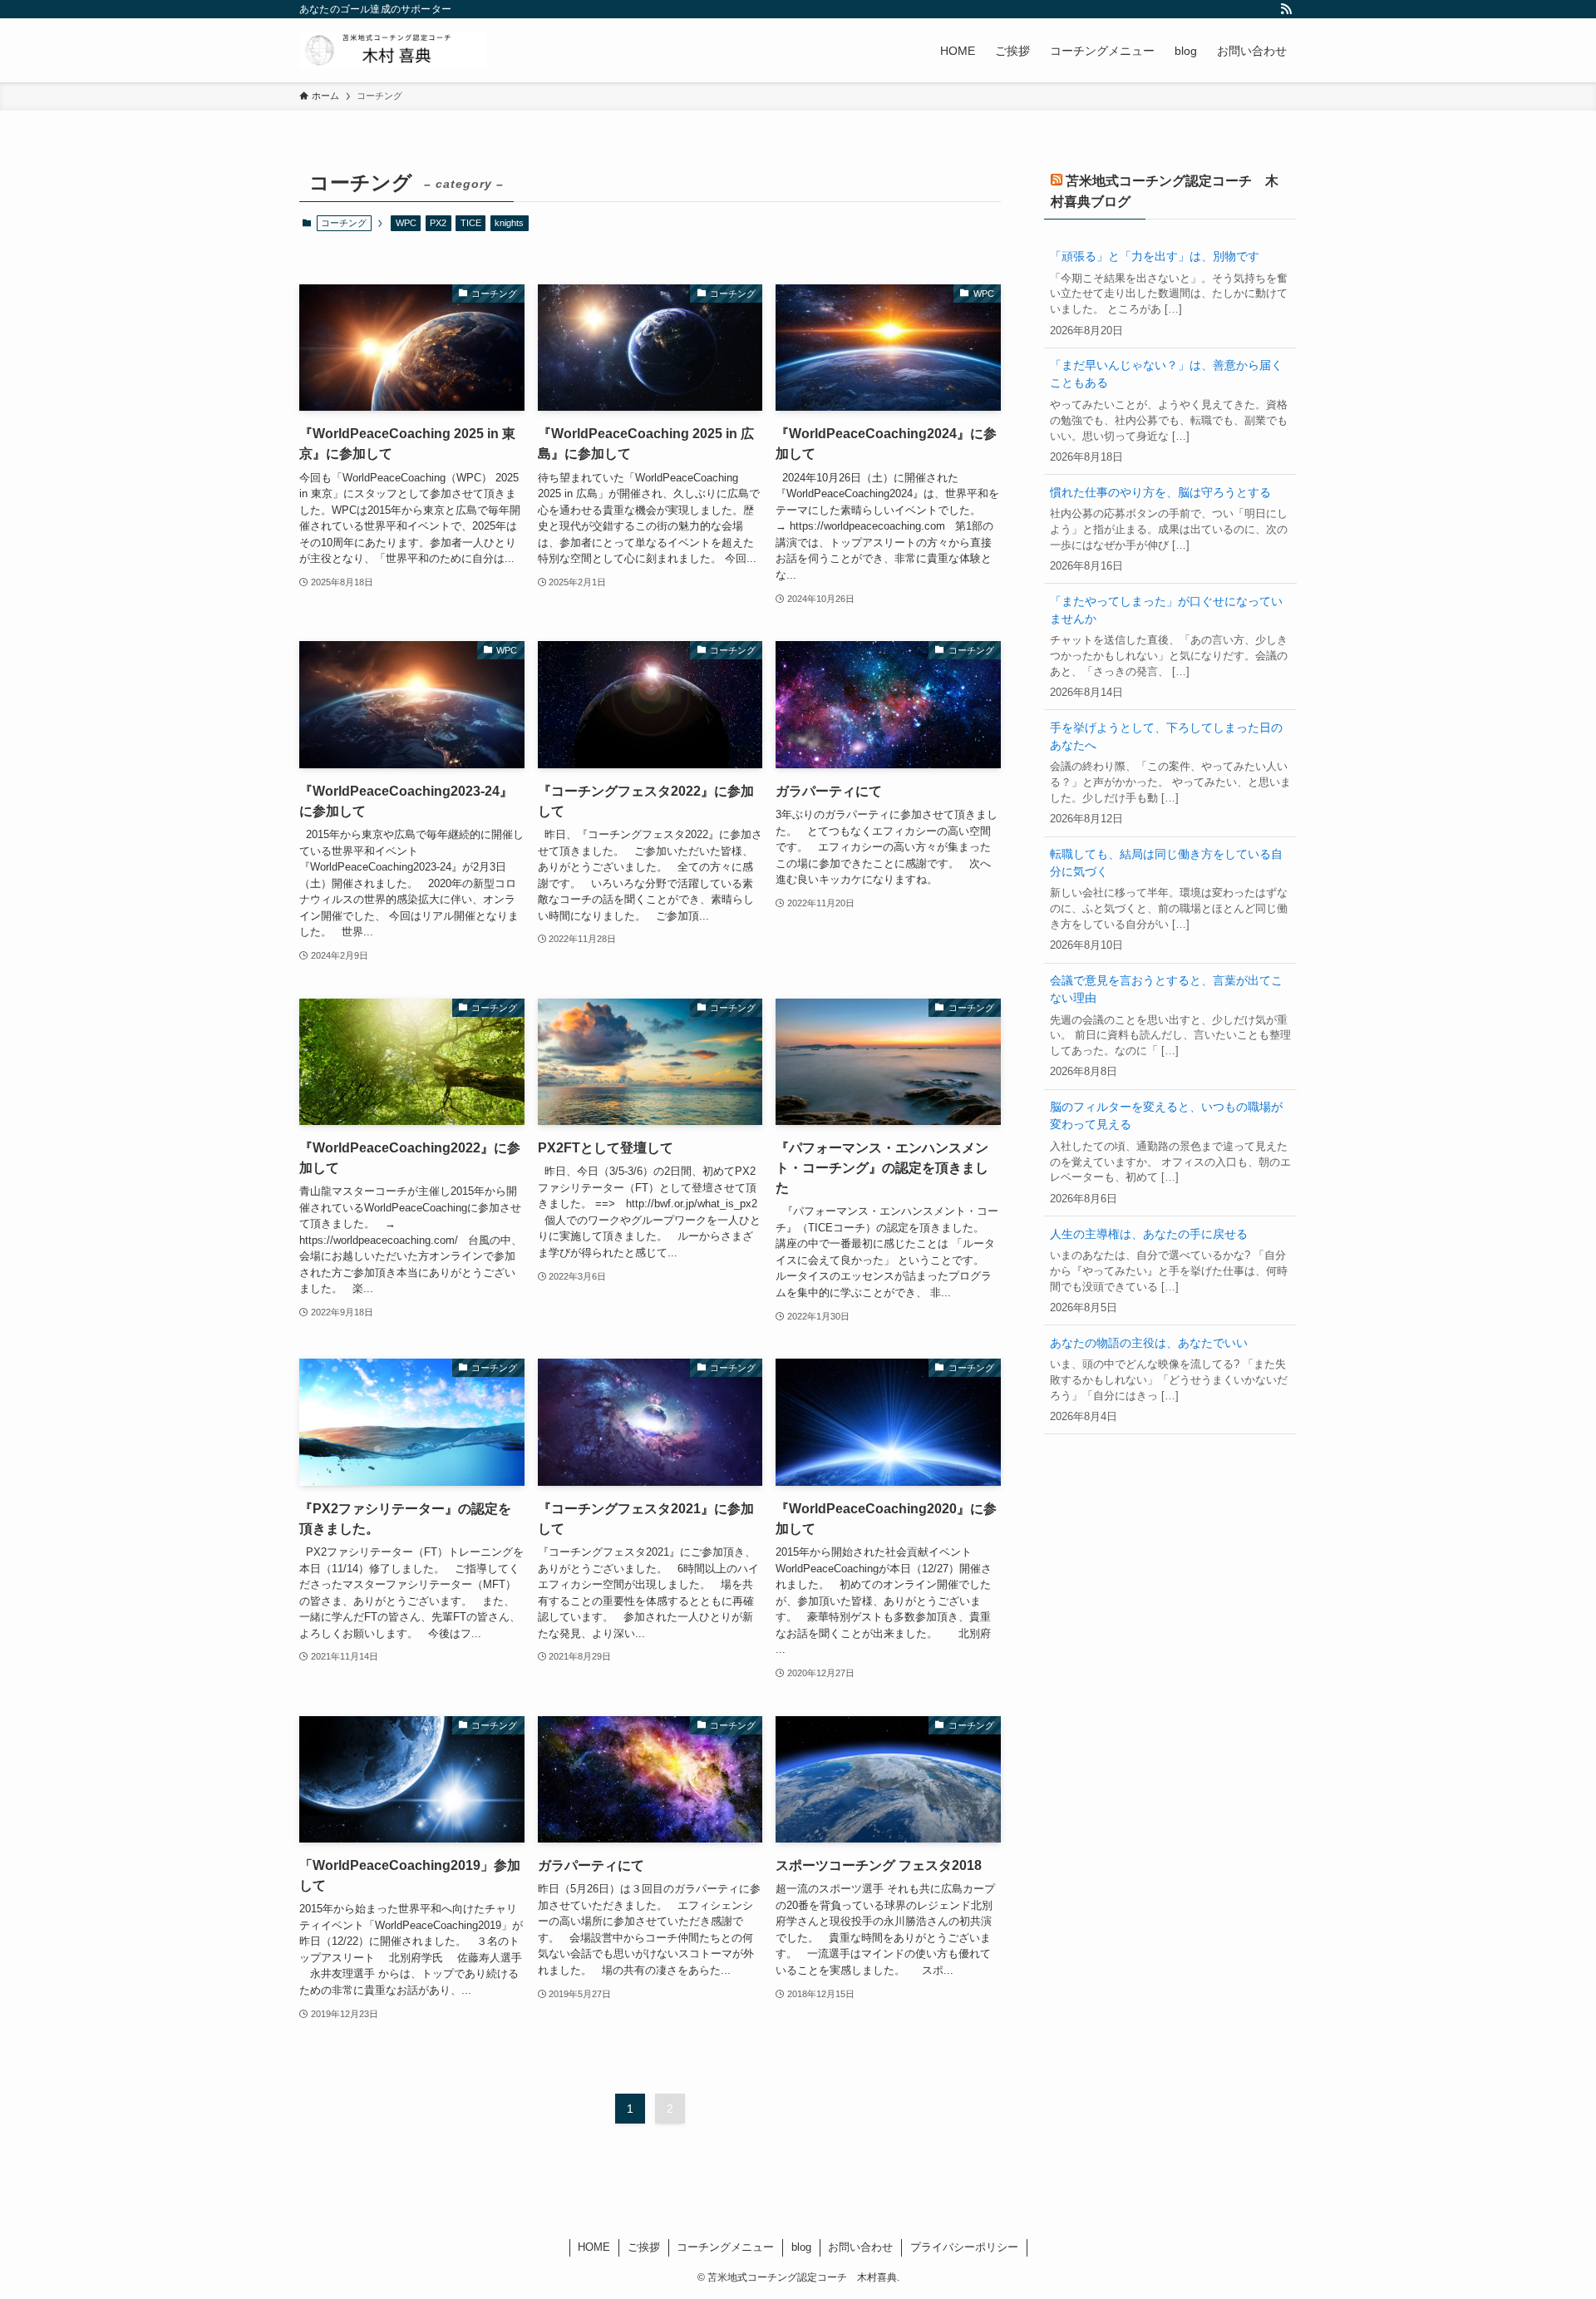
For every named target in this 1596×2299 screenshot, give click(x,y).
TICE (471, 223)
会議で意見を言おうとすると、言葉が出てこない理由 (1166, 989)
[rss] (1286, 9)
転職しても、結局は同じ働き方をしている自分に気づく (1166, 863)
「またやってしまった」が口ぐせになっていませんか (1166, 610)
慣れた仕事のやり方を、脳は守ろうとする (1160, 492)
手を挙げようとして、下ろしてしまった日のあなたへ (1166, 736)
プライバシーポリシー (964, 2247)
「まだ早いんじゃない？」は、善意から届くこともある (1166, 374)
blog (801, 2247)
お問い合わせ (860, 2247)
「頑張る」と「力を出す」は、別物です (1155, 256)
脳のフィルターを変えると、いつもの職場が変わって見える (1166, 1115)
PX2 (438, 223)
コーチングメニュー (725, 2247)
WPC (406, 223)
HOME (594, 2247)
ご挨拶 (644, 2247)
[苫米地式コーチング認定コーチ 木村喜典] (393, 50)
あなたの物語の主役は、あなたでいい (1149, 1343)
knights (509, 223)
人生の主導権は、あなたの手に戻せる (1149, 1234)
